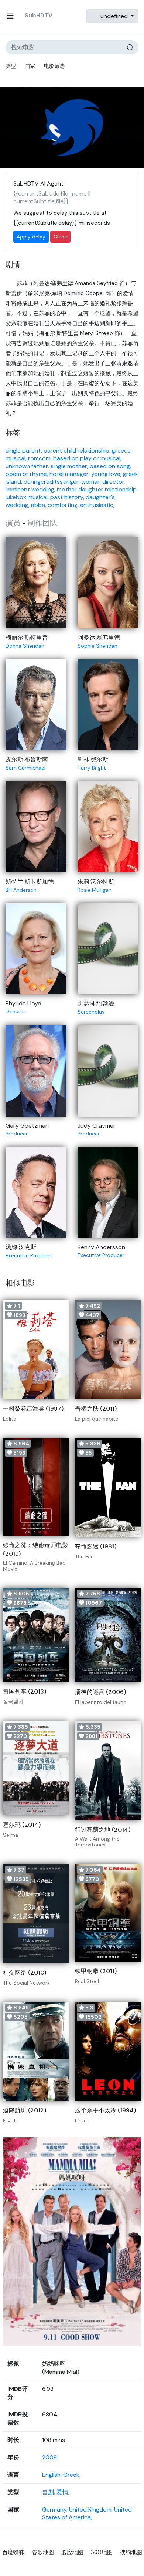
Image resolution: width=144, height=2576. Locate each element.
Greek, (72, 2475)
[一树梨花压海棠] (36, 1349)
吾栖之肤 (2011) (96, 1409)
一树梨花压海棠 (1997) (33, 1409)
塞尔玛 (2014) (22, 1825)
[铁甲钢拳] (108, 1913)
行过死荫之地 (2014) (103, 1830)
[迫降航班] (36, 2052)
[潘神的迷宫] (108, 1635)
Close (60, 237)
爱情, (63, 2492)
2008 (49, 2457)
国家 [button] (30, 66)
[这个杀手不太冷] (108, 2052)
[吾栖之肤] (108, 1349)
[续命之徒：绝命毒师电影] (36, 1487)
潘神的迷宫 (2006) (100, 1692)
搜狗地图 (131, 2552)
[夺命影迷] (108, 1488)
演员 (13, 523)
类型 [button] (11, 66)
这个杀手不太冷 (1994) (105, 2110)
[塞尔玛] (36, 1768)
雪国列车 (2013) (25, 1691)
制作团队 (42, 523)
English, (53, 2475)
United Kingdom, (92, 2510)
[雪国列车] (36, 1635)
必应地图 (72, 2552)
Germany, (56, 2510)
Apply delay (31, 237)
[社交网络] (36, 1913)
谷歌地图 (43, 2552)
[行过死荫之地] (108, 1771)
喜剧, (49, 2492)
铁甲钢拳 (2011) (96, 1971)
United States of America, (87, 2513)
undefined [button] (114, 16)
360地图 (102, 2552)
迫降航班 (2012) (25, 2110)
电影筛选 (54, 66)
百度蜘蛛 (13, 2552)
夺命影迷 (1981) (96, 1546)
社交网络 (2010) (25, 1973)
